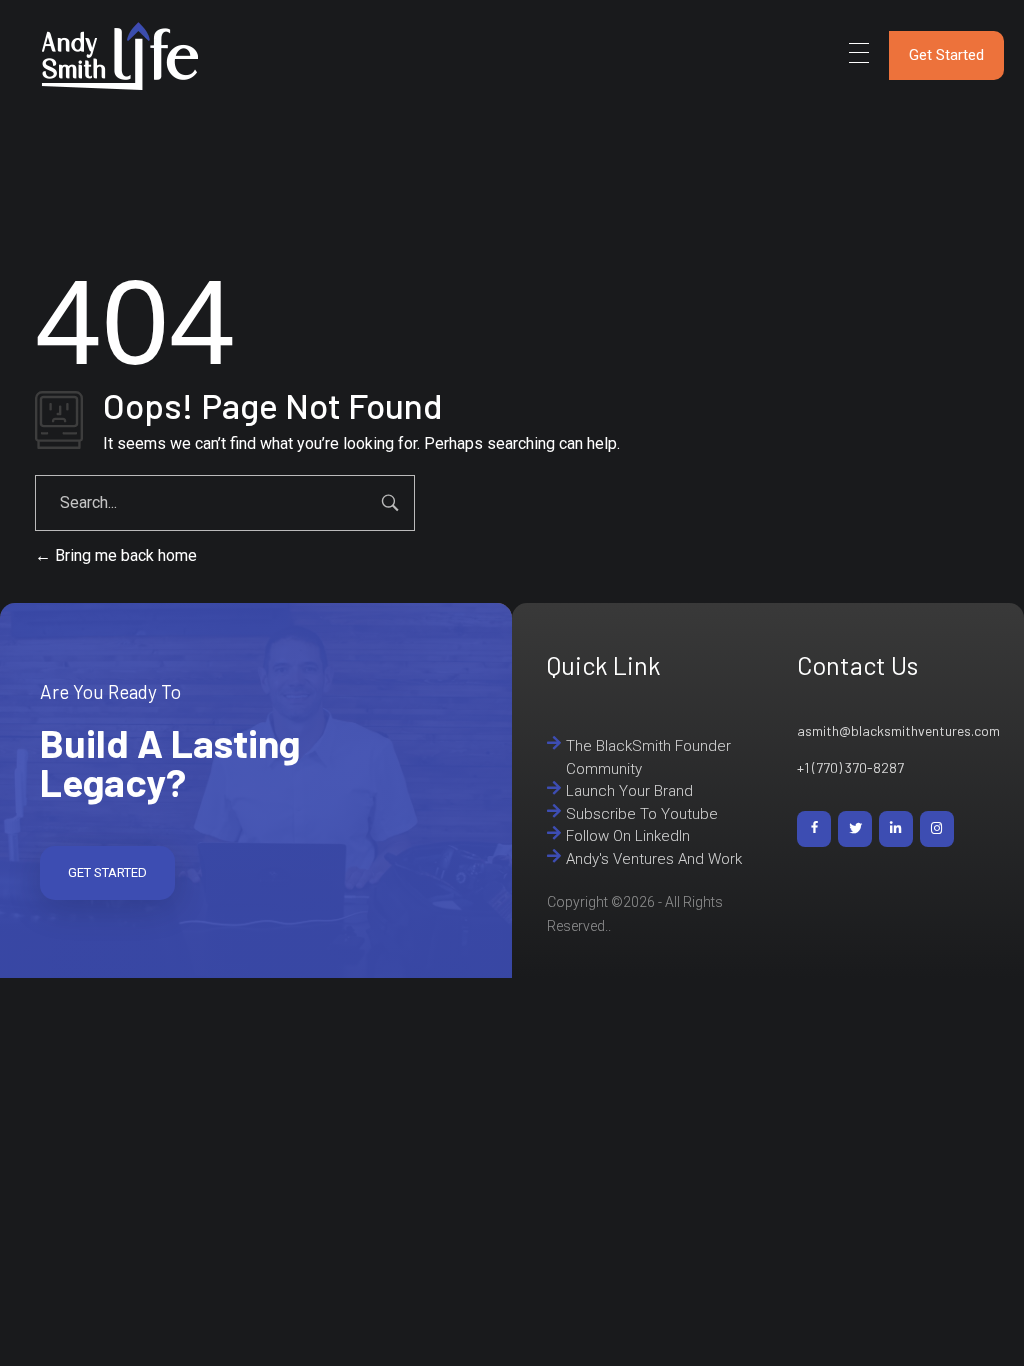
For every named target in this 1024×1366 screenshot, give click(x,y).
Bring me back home (124, 555)
